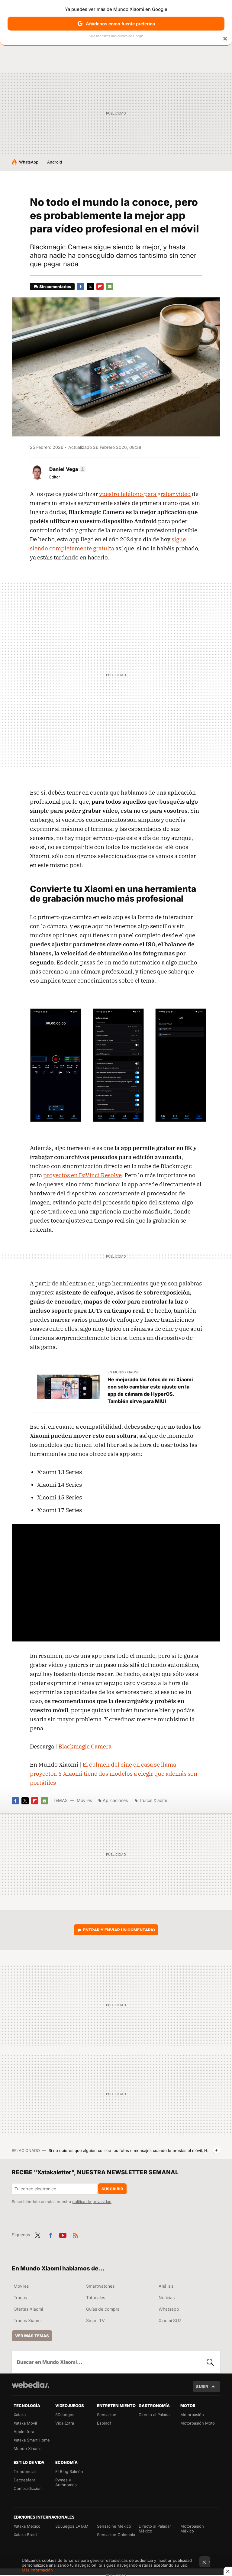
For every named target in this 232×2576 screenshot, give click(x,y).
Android (55, 162)
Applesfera (24, 2432)
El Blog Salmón (69, 2471)
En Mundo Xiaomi (123, 1372)
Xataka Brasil (25, 2535)
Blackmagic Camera (85, 1746)
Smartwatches (100, 2286)
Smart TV (95, 2320)
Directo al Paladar (155, 2415)
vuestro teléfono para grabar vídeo (145, 494)
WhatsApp (29, 162)
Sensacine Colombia (116, 2535)
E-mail (110, 287)
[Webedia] (31, 2385)
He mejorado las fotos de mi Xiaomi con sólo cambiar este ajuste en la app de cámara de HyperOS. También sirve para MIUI (150, 1390)
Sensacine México (114, 2526)
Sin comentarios (55, 287)
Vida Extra (65, 2423)
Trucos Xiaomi (153, 1800)
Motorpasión (192, 2415)
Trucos (20, 2297)
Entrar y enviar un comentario (119, 1930)
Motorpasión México (192, 2529)
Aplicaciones (115, 1800)
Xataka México (27, 2526)
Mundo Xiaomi (27, 2448)
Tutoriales (96, 2297)
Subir (202, 2386)
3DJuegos (65, 2415)
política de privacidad (92, 2202)
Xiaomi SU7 (170, 2320)
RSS (76, 2234)
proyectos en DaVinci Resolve (82, 1175)
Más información (37, 2570)
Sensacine (107, 2415)
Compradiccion (28, 2488)
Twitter (90, 287)
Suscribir (112, 2189)
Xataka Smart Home (32, 2440)
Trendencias (25, 2471)
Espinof (104, 2423)
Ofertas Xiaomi (28, 2309)
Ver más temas (32, 2336)
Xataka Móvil (25, 2423)
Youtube (63, 2234)
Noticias (167, 2297)
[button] (67, 469)
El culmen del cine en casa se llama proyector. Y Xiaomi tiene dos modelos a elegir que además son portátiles (114, 1774)
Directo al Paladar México (155, 2529)
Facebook (81, 287)
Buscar (210, 2362)
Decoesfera (24, 2480)
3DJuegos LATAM (72, 2526)
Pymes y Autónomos (66, 2482)
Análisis (166, 2286)
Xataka (20, 2415)
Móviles (84, 1800)
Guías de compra (103, 2309)
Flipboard (100, 287)
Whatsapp (169, 2309)
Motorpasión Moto (198, 2423)
